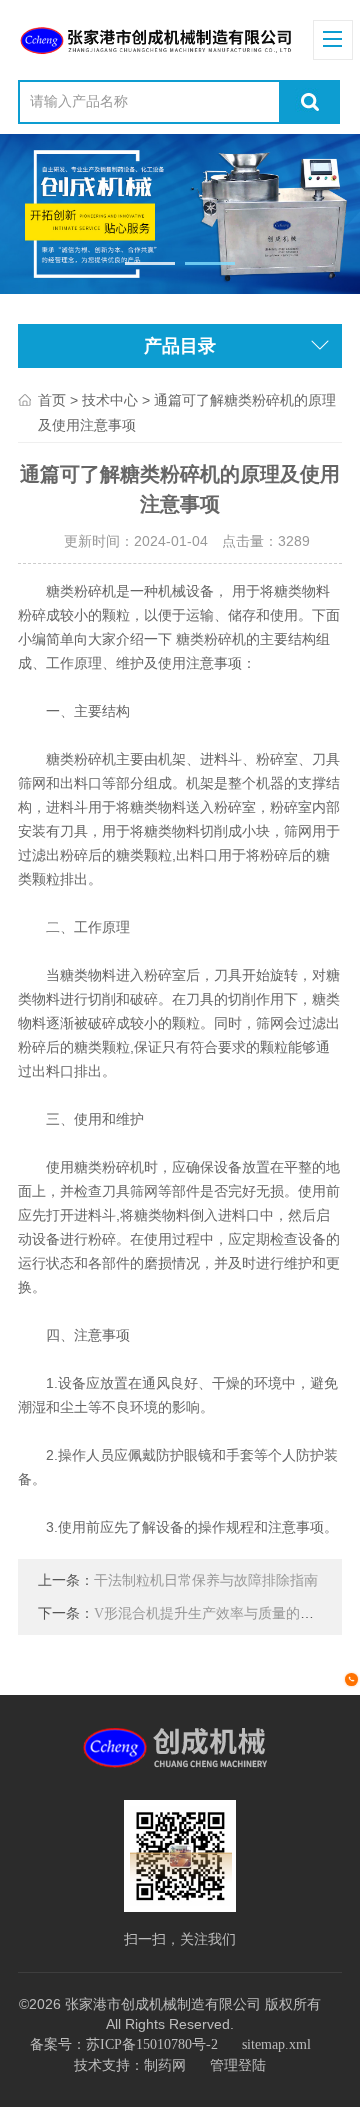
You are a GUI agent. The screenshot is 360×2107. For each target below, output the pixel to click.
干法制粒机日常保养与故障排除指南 (206, 1580)
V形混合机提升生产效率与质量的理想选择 (225, 1613)
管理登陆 (238, 2065)
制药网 (165, 2065)
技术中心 (110, 400)
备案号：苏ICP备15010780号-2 (124, 2044)
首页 (52, 400)
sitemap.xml (276, 2044)
